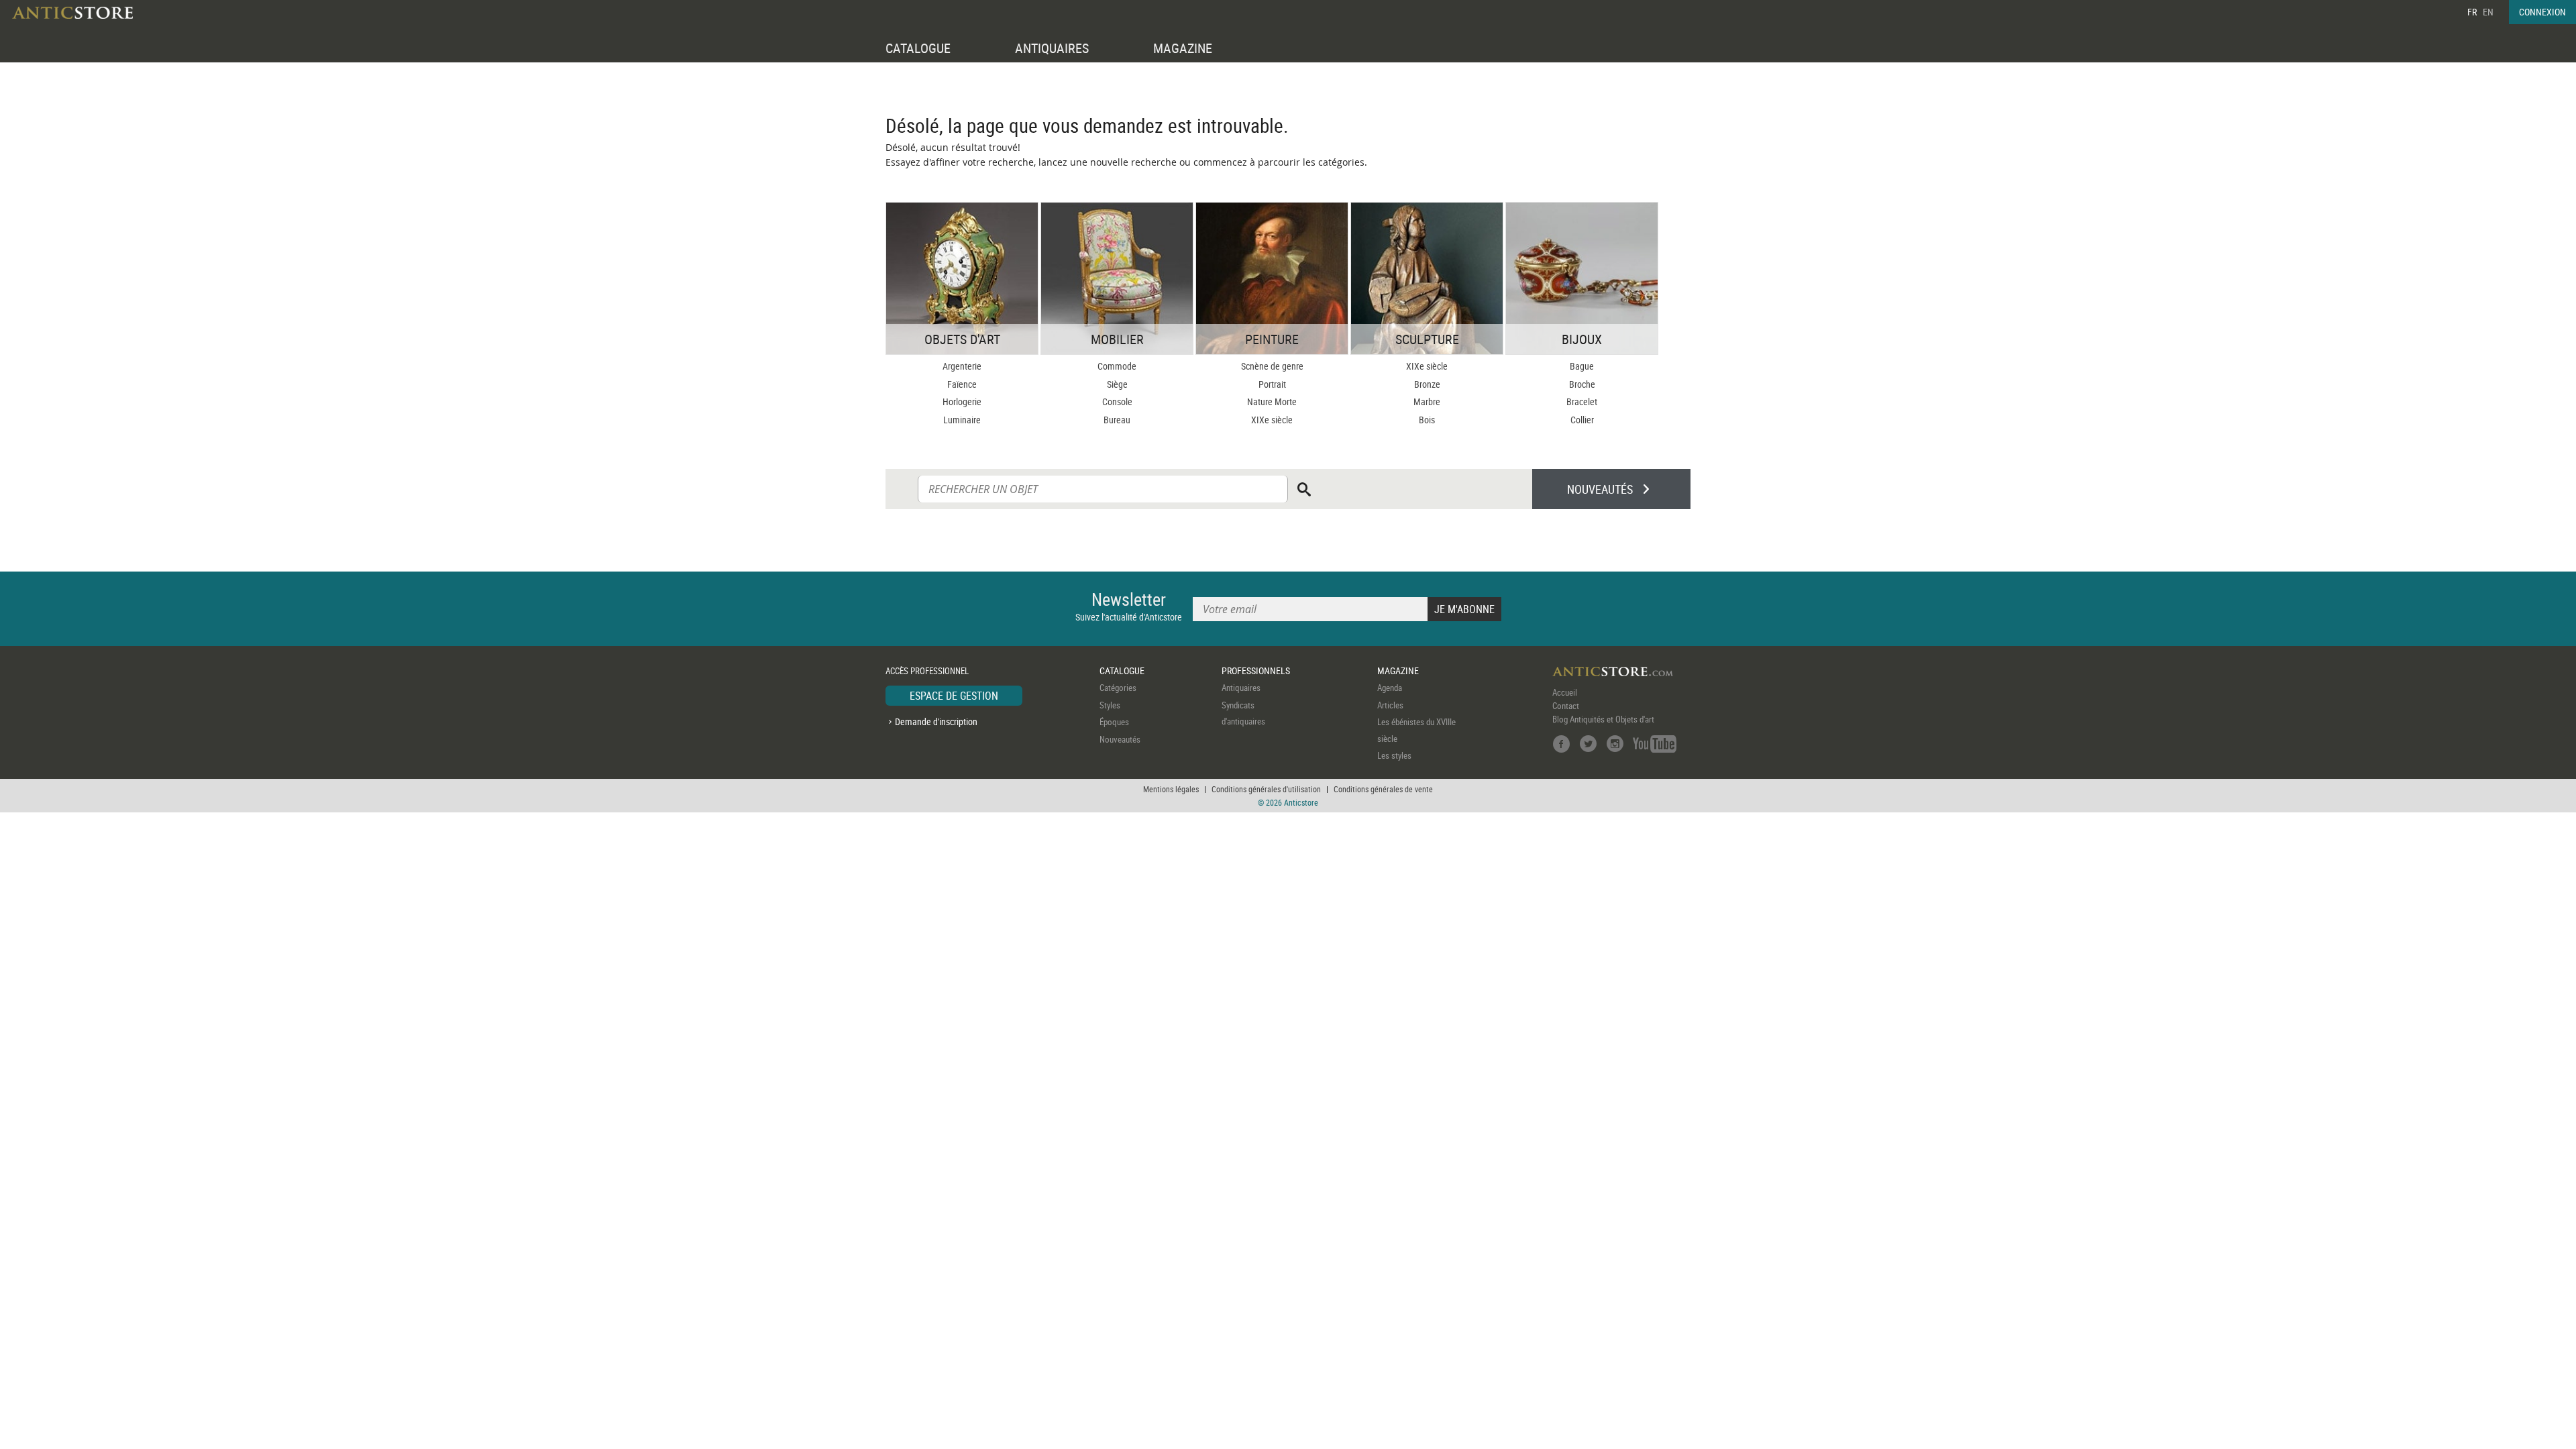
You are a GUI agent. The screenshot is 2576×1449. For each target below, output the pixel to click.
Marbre (1427, 401)
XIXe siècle (1272, 420)
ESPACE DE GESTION (954, 696)
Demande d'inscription (936, 721)
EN (2488, 12)
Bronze (1427, 384)
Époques (1114, 722)
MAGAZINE (1183, 48)
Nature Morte (1272, 401)
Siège (1117, 384)
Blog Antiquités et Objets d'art (1603, 719)
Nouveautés (1120, 739)
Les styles (1394, 755)
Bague (1582, 366)
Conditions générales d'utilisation (1266, 789)
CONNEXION (2542, 12)
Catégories (1118, 688)
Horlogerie (962, 401)
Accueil (1565, 692)
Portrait (1272, 384)
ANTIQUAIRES (1052, 48)
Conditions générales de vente (1383, 789)
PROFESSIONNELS (1256, 670)
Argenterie (962, 366)
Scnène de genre (1272, 366)
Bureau (1117, 420)
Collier (1582, 420)
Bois (1427, 420)
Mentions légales (1171, 789)
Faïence (962, 384)
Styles (1110, 705)
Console (1117, 401)
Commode (1117, 366)
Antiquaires (1241, 688)
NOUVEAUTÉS (1600, 489)
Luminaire (962, 420)
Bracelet (1582, 401)
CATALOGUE (918, 48)
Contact (1566, 706)
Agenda (1390, 688)
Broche (1582, 384)
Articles (1390, 705)
